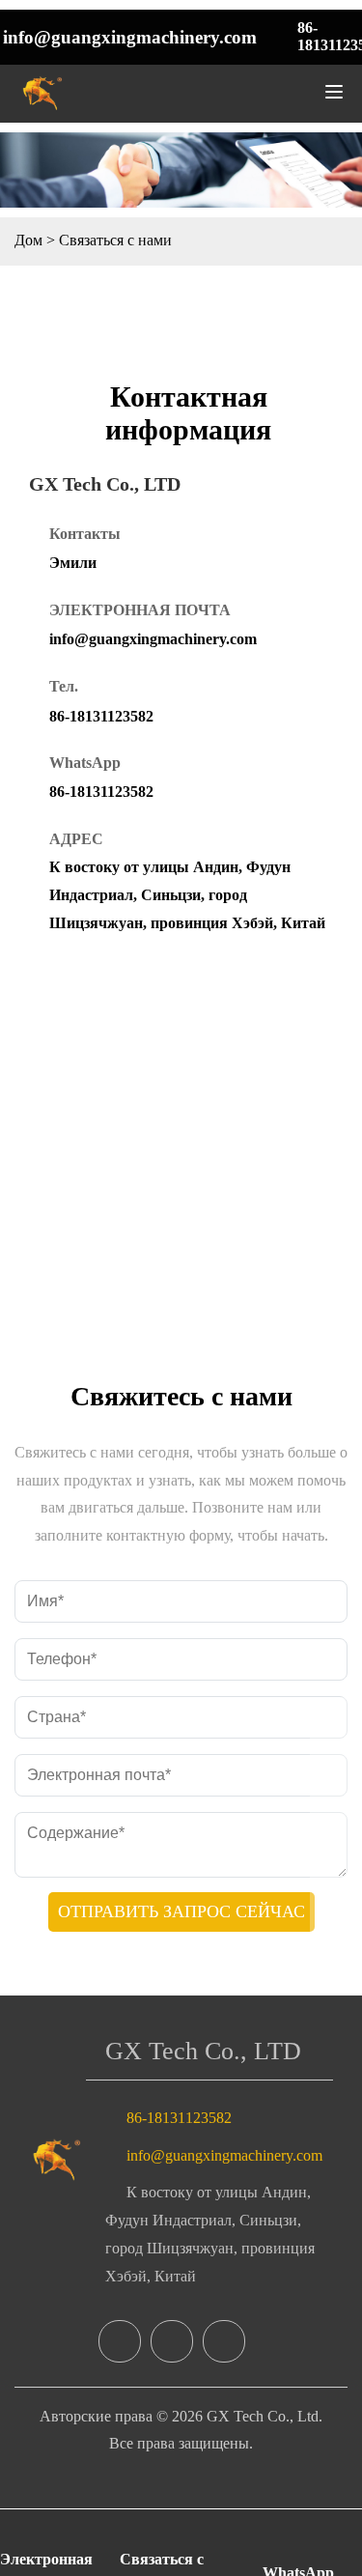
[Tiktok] (172, 2341)
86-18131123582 (101, 716)
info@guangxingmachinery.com (130, 37)
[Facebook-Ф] (120, 2341)
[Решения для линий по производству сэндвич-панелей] (57, 2160)
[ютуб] (224, 2341)
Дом (28, 240)
